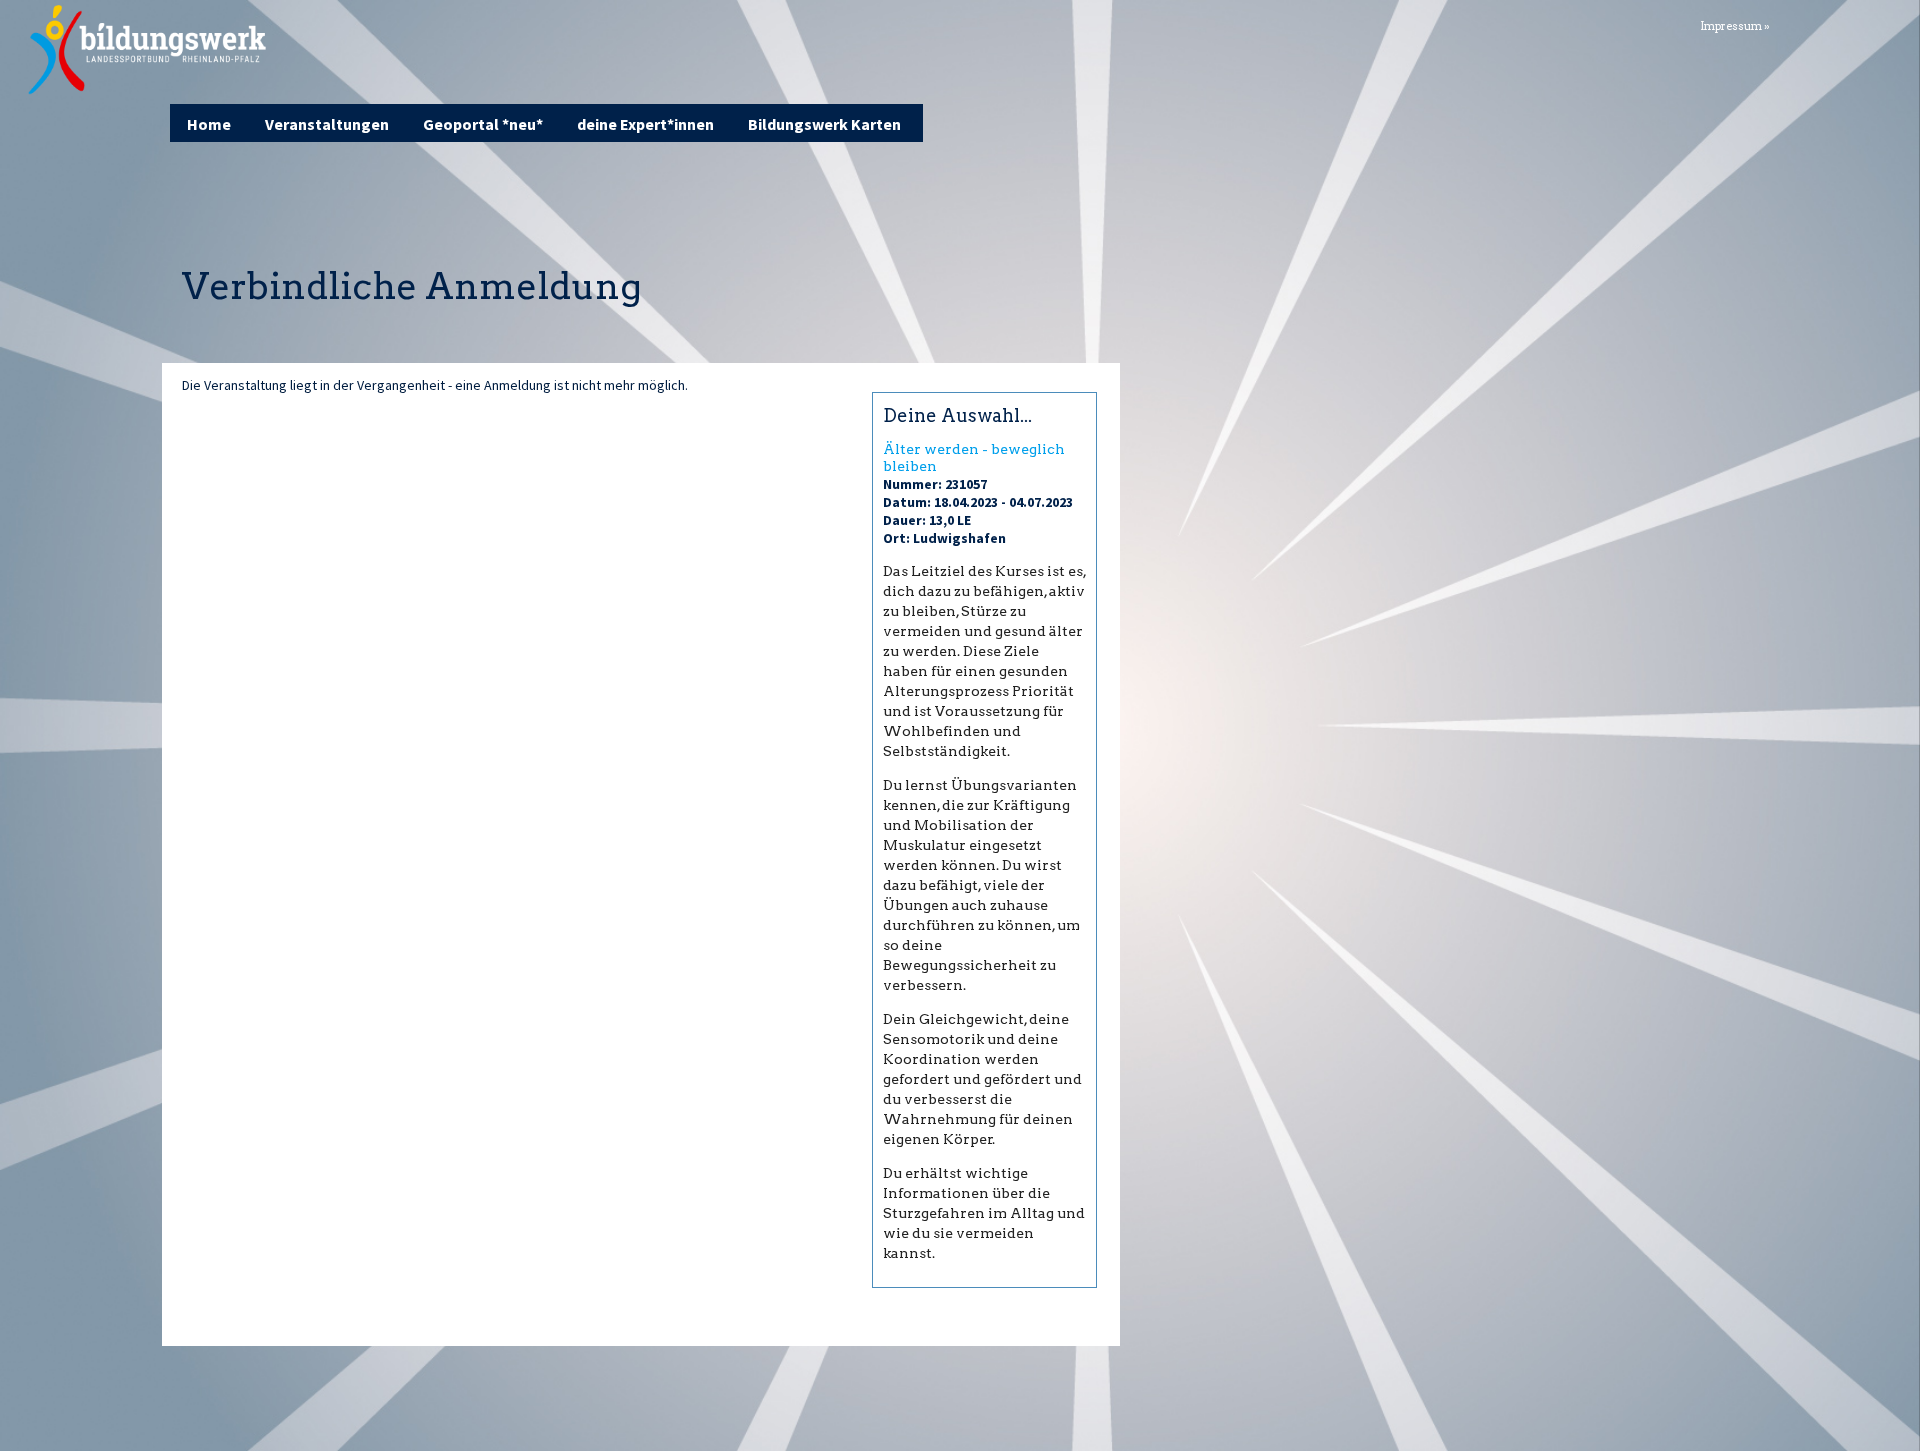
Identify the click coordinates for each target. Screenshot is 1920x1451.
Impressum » (1735, 26)
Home (209, 124)
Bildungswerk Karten (824, 124)
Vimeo (1865, 24)
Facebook (1815, 24)
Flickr (1840, 24)
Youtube (1890, 24)
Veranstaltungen (327, 124)
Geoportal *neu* (483, 124)
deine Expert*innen (645, 124)
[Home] (148, 50)
